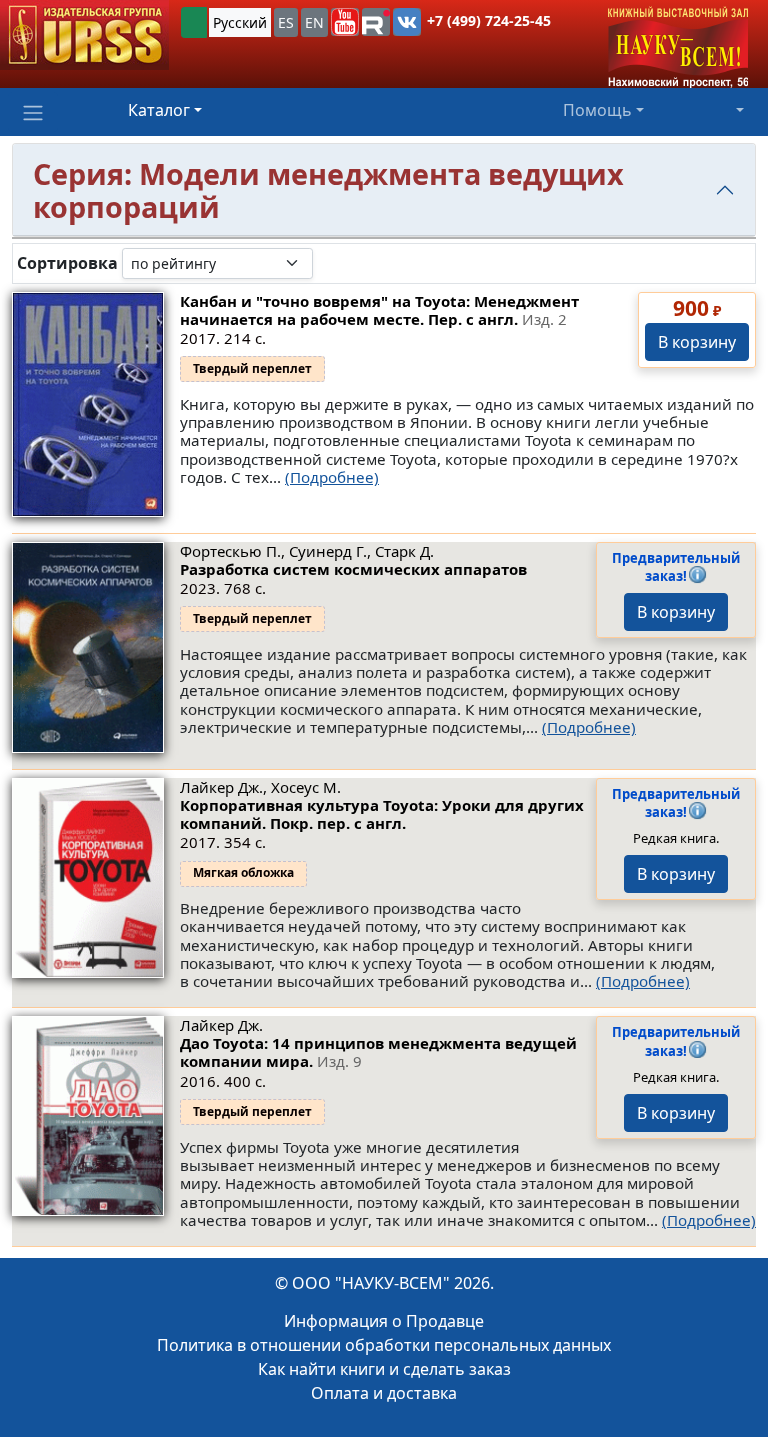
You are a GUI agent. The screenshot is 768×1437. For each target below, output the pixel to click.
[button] (345, 22)
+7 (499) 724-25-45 (489, 20)
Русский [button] (240, 22)
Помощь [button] (597, 110)
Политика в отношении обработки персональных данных (384, 1345)
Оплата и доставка (384, 1393)
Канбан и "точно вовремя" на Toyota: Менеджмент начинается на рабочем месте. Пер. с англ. (379, 310)
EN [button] (314, 22)
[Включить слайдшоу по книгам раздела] (329, 263)
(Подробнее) (332, 477)
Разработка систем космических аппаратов (353, 569)
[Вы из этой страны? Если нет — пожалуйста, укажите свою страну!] (194, 22)
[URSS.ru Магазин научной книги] (84, 35)
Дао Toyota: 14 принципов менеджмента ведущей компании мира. (378, 1052)
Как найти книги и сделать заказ (384, 1369)
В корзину (697, 342)
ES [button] (286, 22)
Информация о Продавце (384, 1321)
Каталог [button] (159, 110)
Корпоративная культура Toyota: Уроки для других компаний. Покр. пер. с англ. (382, 814)
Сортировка (67, 263)
